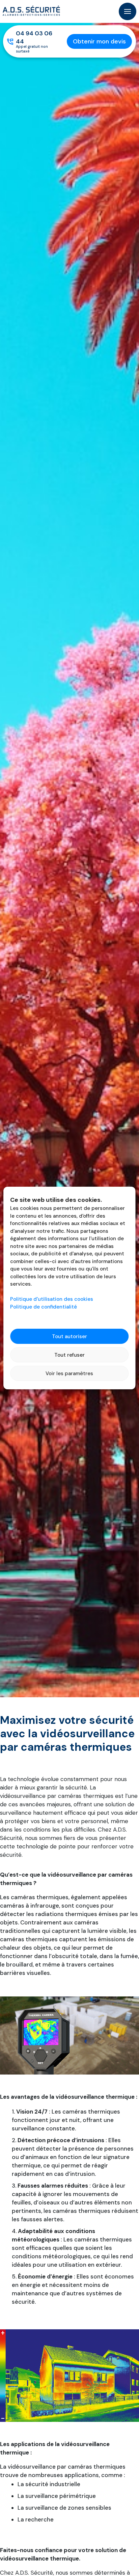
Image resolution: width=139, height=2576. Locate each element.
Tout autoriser (69, 1336)
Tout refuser (69, 1355)
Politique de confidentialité (44, 1307)
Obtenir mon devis (99, 41)
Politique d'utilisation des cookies (52, 1299)
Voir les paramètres (69, 1373)
